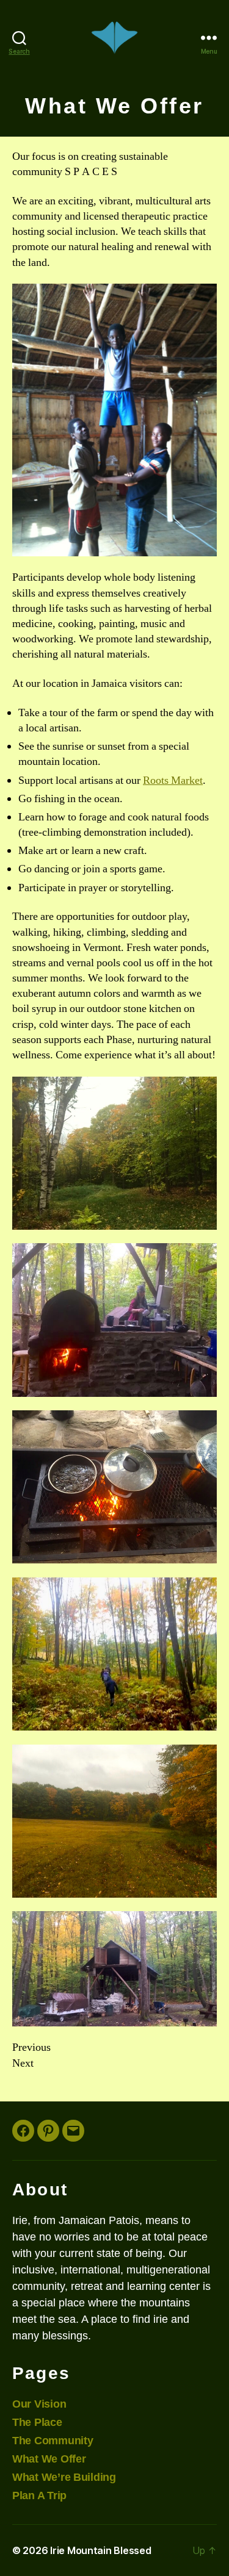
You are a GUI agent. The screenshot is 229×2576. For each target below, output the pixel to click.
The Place (37, 2422)
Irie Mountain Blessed (100, 2550)
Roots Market (173, 780)
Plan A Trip (39, 2495)
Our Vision (39, 2404)
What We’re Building (64, 2477)
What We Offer (49, 2459)
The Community (53, 2441)
